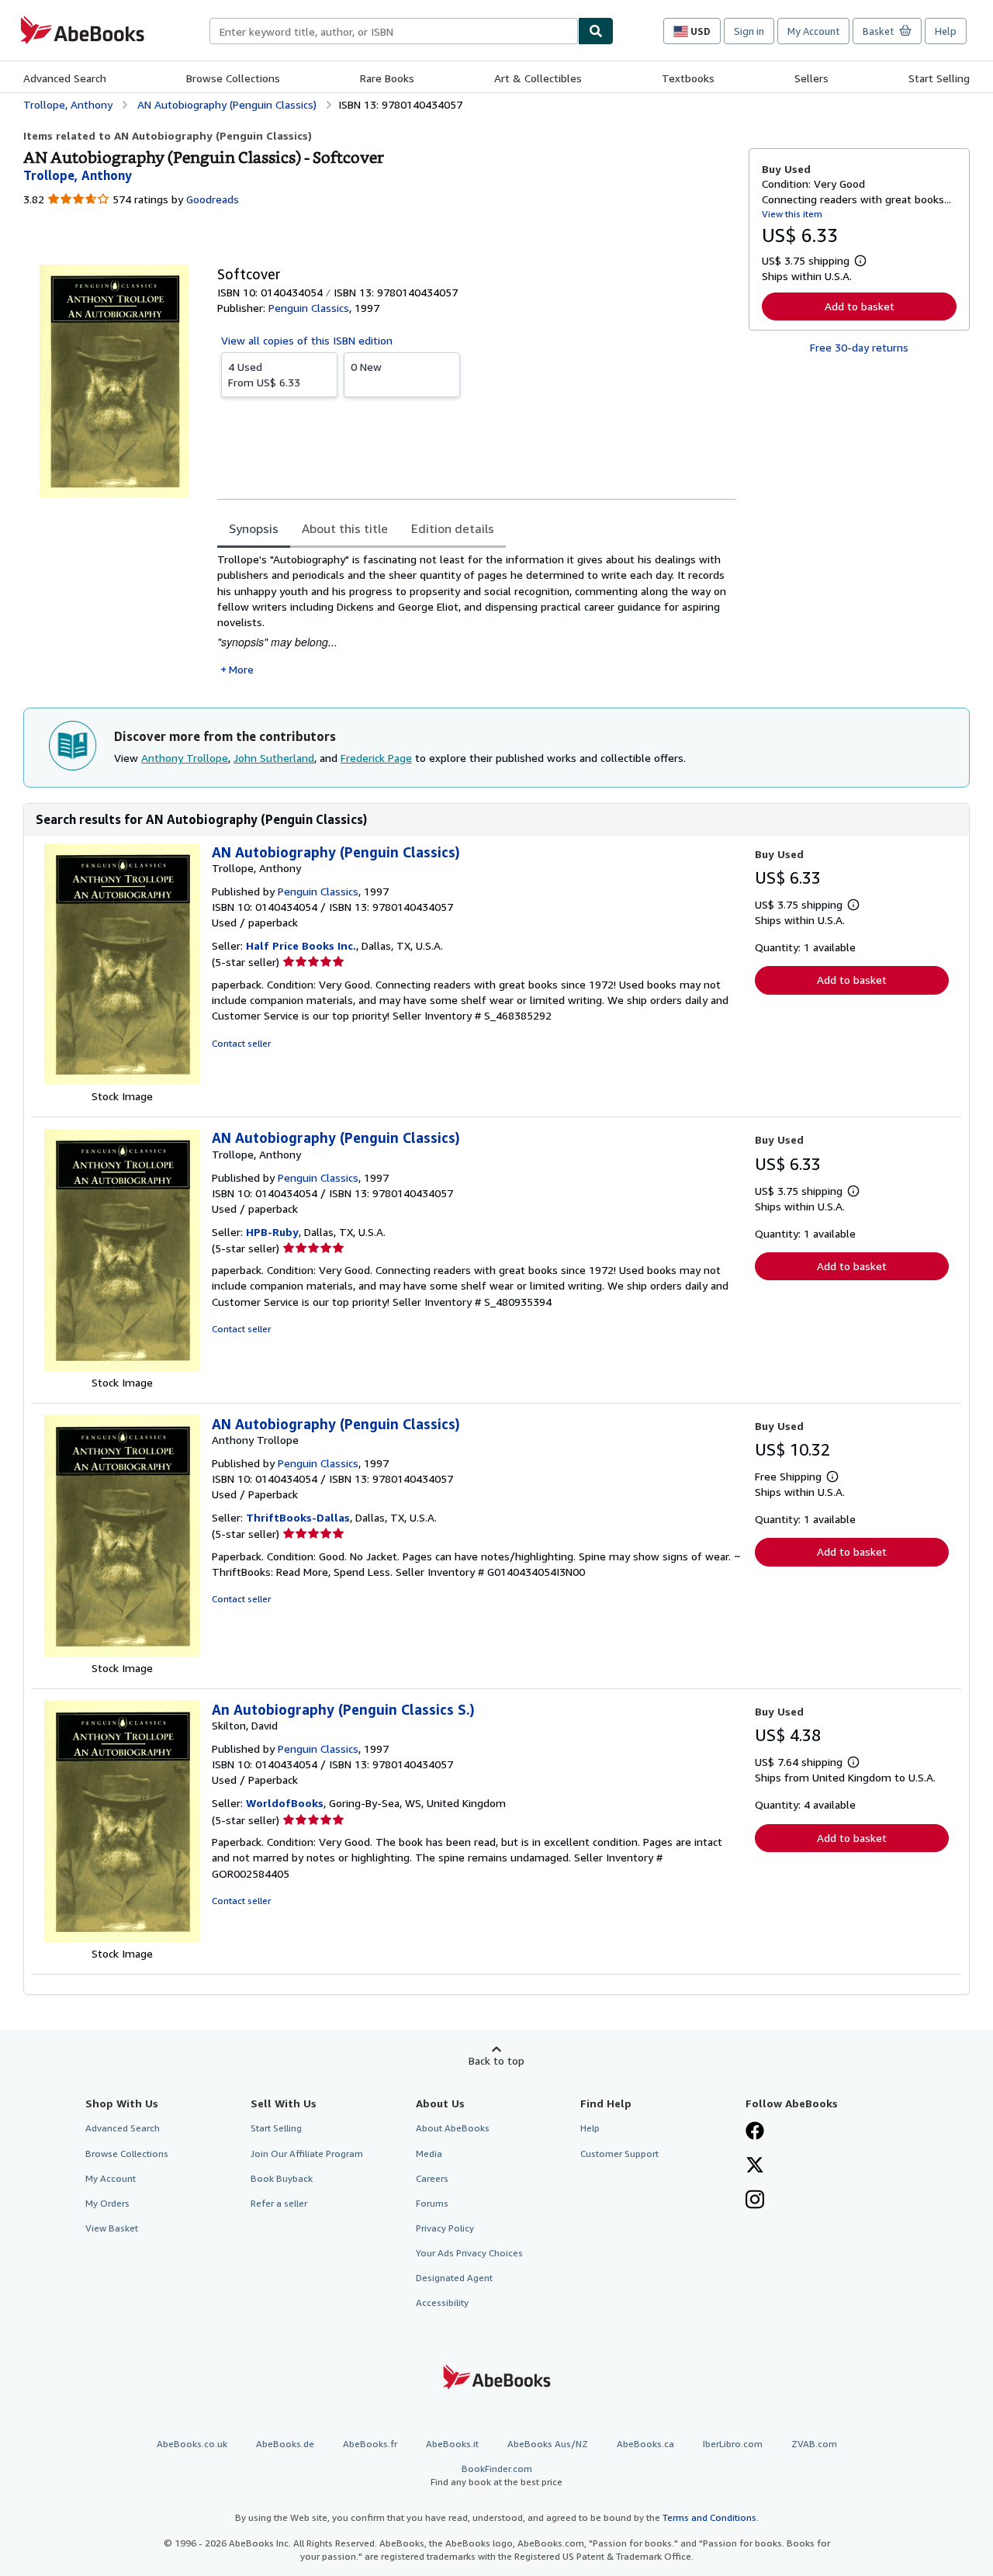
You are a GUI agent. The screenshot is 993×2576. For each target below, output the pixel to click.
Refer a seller (279, 2203)
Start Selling (939, 78)
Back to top (496, 2060)
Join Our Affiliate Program (307, 2154)
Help (946, 31)
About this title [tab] (345, 528)
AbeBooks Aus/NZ (548, 2444)
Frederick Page (376, 758)
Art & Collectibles (538, 78)
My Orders (107, 2203)
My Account (813, 31)
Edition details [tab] (453, 528)
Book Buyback (282, 2178)
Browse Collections (233, 78)
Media (429, 2154)
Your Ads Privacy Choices (469, 2253)
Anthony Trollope (185, 758)
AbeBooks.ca (645, 2444)
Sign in (749, 31)
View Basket (112, 2228)
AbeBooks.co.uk (192, 2444)
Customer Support (619, 2154)
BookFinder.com (496, 2475)
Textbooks (688, 78)
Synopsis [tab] (254, 528)
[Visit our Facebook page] (755, 2132)
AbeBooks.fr (370, 2444)
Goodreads (213, 199)
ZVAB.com (814, 2444)
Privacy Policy (445, 2228)
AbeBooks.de (285, 2444)
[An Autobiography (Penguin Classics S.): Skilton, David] (122, 1938)
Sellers (811, 78)
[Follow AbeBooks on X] (755, 2166)
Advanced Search (65, 78)
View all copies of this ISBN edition (307, 340)
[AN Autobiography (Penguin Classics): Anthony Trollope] (122, 1652)
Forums (432, 2203)
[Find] (596, 31)
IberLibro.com (733, 2444)
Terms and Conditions (709, 2517)
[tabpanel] (477, 615)
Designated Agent (454, 2278)
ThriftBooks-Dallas (298, 1517)
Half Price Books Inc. (301, 945)
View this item (792, 214)
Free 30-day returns (859, 347)
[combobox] (394, 31)
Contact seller (241, 1043)
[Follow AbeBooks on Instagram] (755, 2201)
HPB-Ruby (272, 1232)
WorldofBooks (285, 1803)
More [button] (241, 669)
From (264, 374)
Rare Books (387, 78)
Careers (432, 2178)
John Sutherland (274, 758)
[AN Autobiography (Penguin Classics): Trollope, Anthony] (122, 1080)
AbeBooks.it (452, 2444)
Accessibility (442, 2302)
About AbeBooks (453, 2128)
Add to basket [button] (860, 306)
